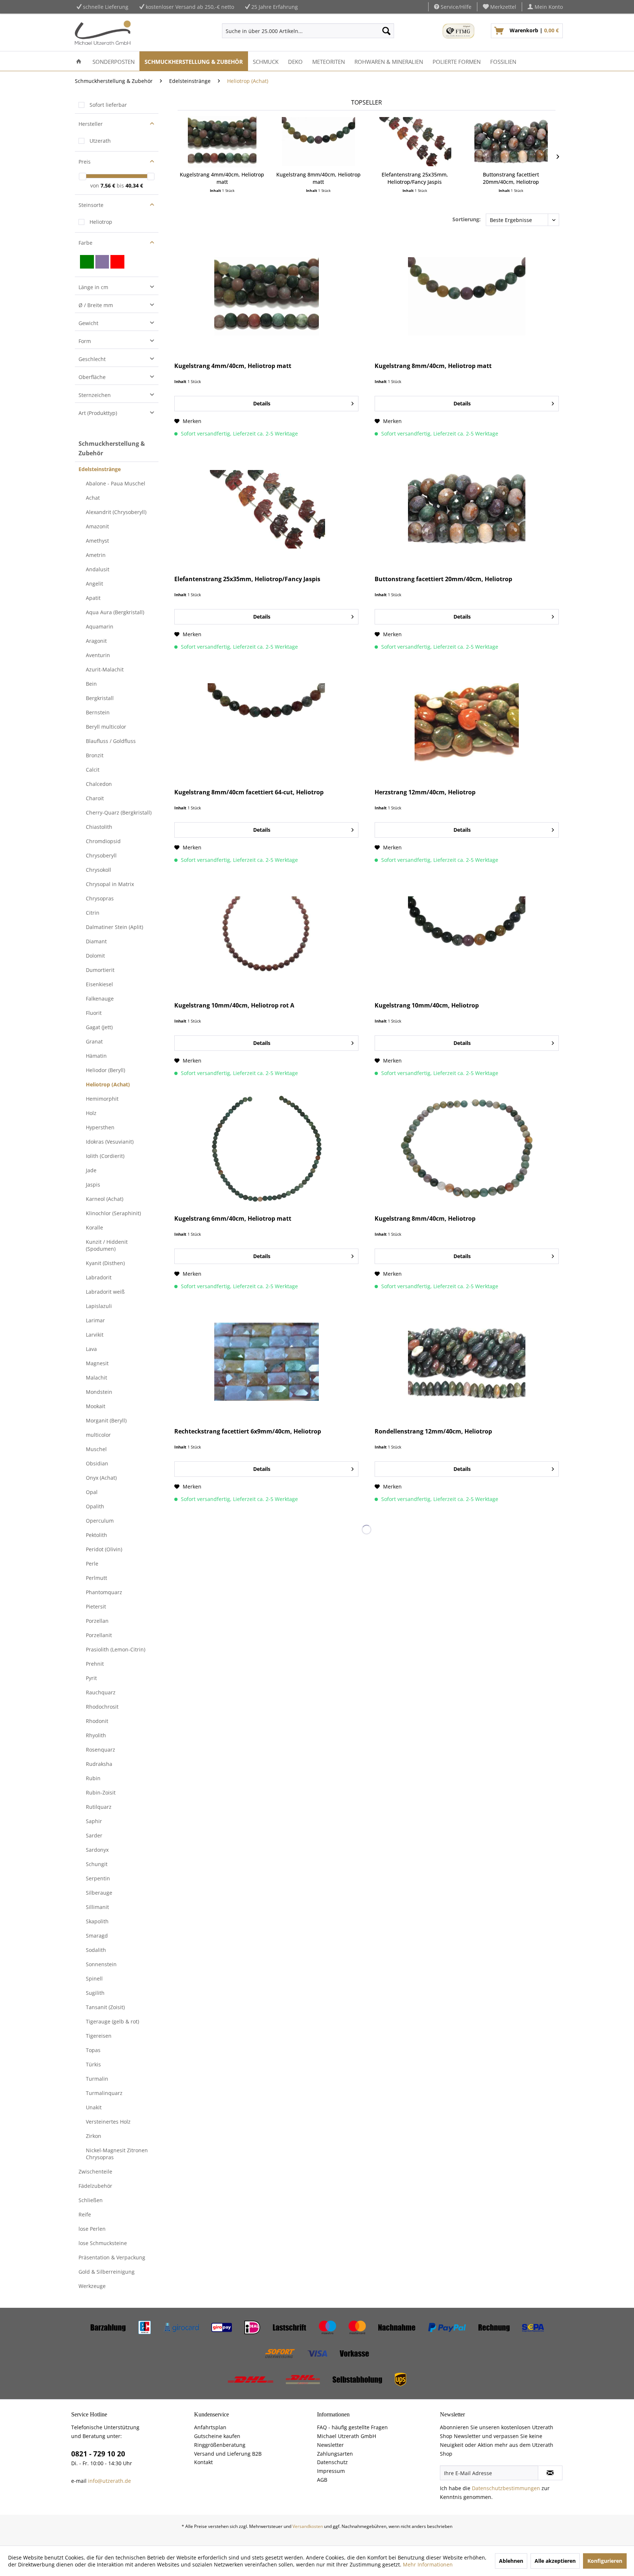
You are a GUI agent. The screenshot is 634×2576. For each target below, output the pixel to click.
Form (85, 341)
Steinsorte (91, 205)
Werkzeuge (92, 2286)
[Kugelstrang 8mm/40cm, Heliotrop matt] (319, 142)
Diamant (96, 941)
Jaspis (93, 1185)
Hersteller (91, 124)
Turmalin (97, 2079)
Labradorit (99, 1277)
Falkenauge (100, 999)
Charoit (95, 798)
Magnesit (97, 1363)
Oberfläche (92, 377)
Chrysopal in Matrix (110, 884)
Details (262, 403)
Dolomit (95, 956)
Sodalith (96, 1950)
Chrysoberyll (101, 855)
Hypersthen (100, 1127)
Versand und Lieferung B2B (228, 2454)
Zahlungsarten (335, 2454)
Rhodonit (97, 1721)
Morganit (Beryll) (106, 1420)
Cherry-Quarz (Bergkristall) (119, 812)
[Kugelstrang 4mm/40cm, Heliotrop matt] (222, 142)
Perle (92, 1564)
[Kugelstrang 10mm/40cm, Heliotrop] (467, 936)
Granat (94, 1041)
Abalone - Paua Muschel (116, 483)
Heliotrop (101, 222)
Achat (93, 498)
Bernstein (98, 712)
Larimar (95, 1320)
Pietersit (96, 1606)
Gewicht (88, 323)
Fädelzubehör (95, 2186)
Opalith (95, 1506)
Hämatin (96, 1056)
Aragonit (96, 641)
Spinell (94, 1979)
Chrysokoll (99, 870)
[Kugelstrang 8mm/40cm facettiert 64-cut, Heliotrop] (266, 722)
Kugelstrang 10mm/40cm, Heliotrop (427, 1005)
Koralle (94, 1227)
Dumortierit (100, 970)
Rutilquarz (99, 1807)
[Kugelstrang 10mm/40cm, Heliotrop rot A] (266, 936)
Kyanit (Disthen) (105, 1263)
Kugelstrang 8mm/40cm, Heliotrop (425, 1219)
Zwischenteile (95, 2171)
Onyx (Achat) (101, 1478)
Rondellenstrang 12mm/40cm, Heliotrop (433, 1431)
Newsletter (330, 2445)
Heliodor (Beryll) (105, 1070)
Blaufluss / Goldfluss (111, 741)
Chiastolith (99, 827)
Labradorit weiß (105, 1292)
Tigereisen (99, 2036)
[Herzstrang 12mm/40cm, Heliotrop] (467, 722)
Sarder (94, 1835)
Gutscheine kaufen (217, 2436)
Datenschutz (332, 2462)
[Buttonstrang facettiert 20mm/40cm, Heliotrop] (511, 142)
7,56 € (109, 185)
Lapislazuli (99, 1306)
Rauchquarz (101, 1692)
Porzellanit (99, 1635)
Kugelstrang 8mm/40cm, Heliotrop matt (318, 178)
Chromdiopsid (103, 841)
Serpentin (98, 1878)
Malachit (96, 1378)
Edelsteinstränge (100, 469)
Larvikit (95, 1335)
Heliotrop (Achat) (108, 1084)
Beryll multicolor (106, 727)
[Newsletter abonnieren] (550, 2473)
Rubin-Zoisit (101, 1792)
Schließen (91, 2200)
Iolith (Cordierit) (105, 1156)
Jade (91, 1170)
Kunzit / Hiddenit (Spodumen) (107, 1245)
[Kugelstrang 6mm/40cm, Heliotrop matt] (266, 1149)
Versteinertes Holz (108, 2122)
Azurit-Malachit (105, 669)
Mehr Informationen (428, 2564)
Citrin (93, 913)
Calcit (93, 770)
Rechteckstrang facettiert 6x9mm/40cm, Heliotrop (248, 1431)
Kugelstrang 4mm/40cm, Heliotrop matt (222, 178)
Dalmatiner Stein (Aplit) (114, 927)
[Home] (79, 61)
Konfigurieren (605, 2561)
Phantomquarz (104, 1592)
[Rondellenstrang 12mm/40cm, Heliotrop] (467, 1362)
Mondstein (99, 1392)
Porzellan (97, 1621)
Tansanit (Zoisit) (105, 2007)
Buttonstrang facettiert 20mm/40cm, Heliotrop (511, 178)
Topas (93, 2050)
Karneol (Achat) (105, 1199)
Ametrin (96, 555)
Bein (91, 684)
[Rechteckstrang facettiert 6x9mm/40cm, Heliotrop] (266, 1362)
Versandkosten (308, 2526)
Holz (91, 1113)
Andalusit (98, 569)
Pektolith (96, 1535)
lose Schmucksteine (103, 2243)
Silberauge (99, 1893)
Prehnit (95, 1664)
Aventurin (98, 655)
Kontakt (203, 2462)
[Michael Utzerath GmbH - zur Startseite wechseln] (103, 33)
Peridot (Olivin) (104, 1549)
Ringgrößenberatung (220, 2445)
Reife (85, 2214)
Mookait (96, 1406)
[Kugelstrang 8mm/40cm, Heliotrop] (467, 1149)
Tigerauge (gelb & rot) (112, 2021)
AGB (322, 2480)
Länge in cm (93, 287)
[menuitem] (500, 7)
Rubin (93, 1778)
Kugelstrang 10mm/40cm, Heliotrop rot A (234, 1005)
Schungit (97, 1864)
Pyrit (91, 1678)
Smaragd (97, 1936)
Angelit (94, 584)
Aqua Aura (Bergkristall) (115, 612)
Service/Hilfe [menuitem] (455, 7)
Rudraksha (99, 1764)
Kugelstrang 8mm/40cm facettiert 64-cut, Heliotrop (249, 792)
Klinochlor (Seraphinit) (113, 1213)
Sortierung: (467, 219)
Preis (85, 162)
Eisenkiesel (99, 984)
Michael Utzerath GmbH (347, 2436)
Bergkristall (100, 698)
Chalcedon (99, 784)
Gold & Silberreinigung (107, 2272)
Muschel (96, 1449)
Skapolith (97, 1921)
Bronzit (95, 755)
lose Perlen (92, 2229)
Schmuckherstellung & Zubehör (112, 448)
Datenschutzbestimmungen (506, 2488)
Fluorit (94, 1013)
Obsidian (97, 1463)
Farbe (85, 243)
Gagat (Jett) (99, 1027)
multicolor (98, 1435)
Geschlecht (92, 359)
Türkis (93, 2064)
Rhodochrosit (102, 1707)
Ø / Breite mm (96, 305)
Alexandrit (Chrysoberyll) (116, 512)
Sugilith (95, 1993)
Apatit (93, 598)
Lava (91, 1349)
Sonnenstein (101, 1964)
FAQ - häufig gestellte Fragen (352, 2427)
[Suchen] (386, 31)
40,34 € (134, 185)
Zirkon (94, 2136)
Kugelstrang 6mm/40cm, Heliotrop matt (233, 1219)
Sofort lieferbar (108, 105)
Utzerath (100, 141)
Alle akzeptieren (555, 2561)
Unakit (94, 2107)
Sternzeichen (95, 395)
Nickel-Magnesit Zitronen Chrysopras (117, 2154)
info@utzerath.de (110, 2481)
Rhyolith (96, 1735)
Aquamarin (100, 626)
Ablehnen (511, 2561)
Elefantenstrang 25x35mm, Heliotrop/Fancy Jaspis (415, 178)
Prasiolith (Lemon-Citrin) (116, 1649)
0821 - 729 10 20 (98, 2454)
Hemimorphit (102, 1099)
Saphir (94, 1821)
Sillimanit (97, 1907)
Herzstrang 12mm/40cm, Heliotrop (425, 792)
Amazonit (97, 526)
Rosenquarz (101, 1750)
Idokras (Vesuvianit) (110, 1142)
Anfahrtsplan (210, 2427)
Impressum (331, 2471)
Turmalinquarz (104, 2093)
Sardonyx (97, 1850)
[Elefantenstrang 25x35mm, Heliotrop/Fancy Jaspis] (415, 142)
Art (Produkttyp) (98, 413)
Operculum (100, 1521)
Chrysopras (100, 898)
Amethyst (97, 541)
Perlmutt (96, 1578)
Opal (92, 1492)
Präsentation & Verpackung (112, 2257)
